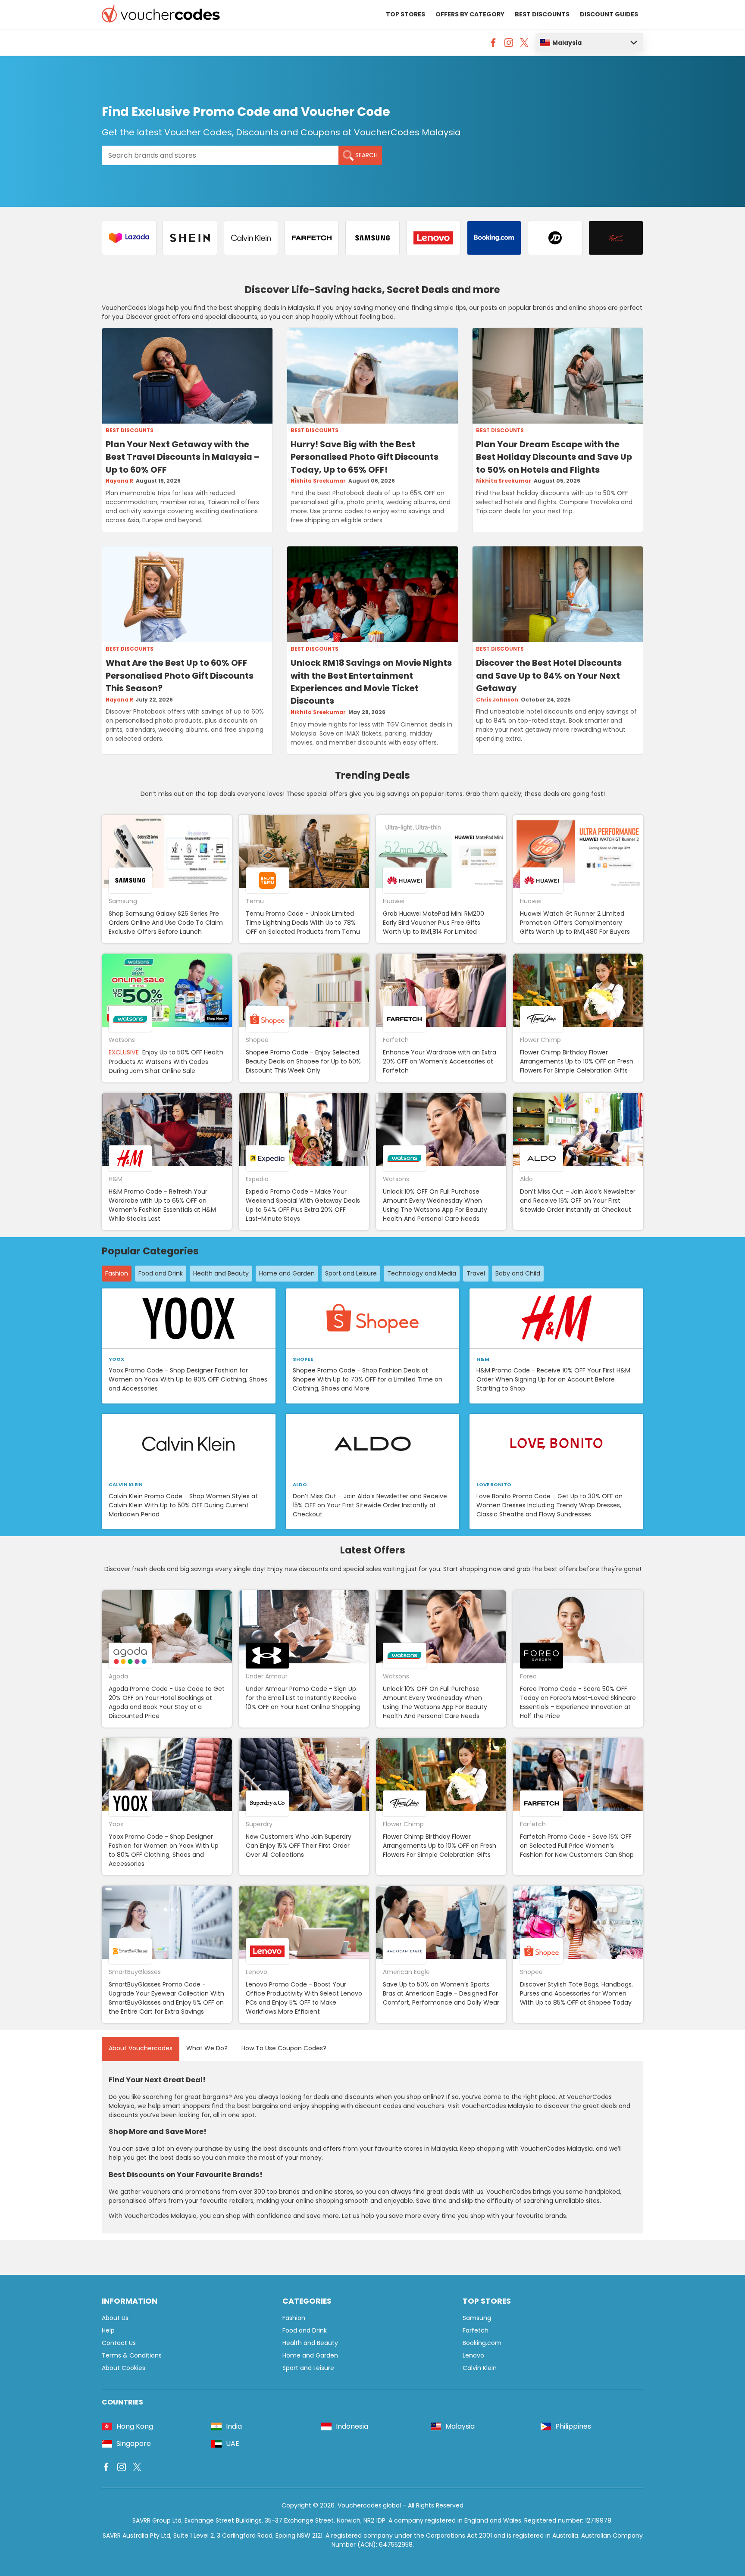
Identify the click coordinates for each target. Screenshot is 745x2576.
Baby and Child (518, 1273)
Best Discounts (130, 430)
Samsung (477, 2318)
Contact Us (119, 2343)
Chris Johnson (497, 700)
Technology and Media (422, 1273)
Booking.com (482, 2343)
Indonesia (352, 2426)
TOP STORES (405, 14)
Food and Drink (161, 1273)
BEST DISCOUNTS (542, 14)
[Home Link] (161, 15)
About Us (115, 2318)
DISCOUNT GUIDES (609, 14)
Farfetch (476, 2330)
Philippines (573, 2426)
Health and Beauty (221, 1273)
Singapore (134, 2443)
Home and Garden (287, 1273)
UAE (233, 2443)
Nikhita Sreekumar (318, 481)
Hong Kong (135, 2426)
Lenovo (473, 2355)
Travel (476, 1273)
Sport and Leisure (351, 1273)
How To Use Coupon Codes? (284, 2048)
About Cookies (124, 2368)
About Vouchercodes (141, 2048)
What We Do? (207, 2048)
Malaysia (567, 43)
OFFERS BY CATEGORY (470, 14)
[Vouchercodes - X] (524, 45)
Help (108, 2330)
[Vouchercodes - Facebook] (493, 45)
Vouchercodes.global (369, 2505)
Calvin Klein (480, 2368)
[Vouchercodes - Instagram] (509, 45)
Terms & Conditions (132, 2355)
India (234, 2426)
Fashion (117, 1273)
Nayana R (119, 481)
